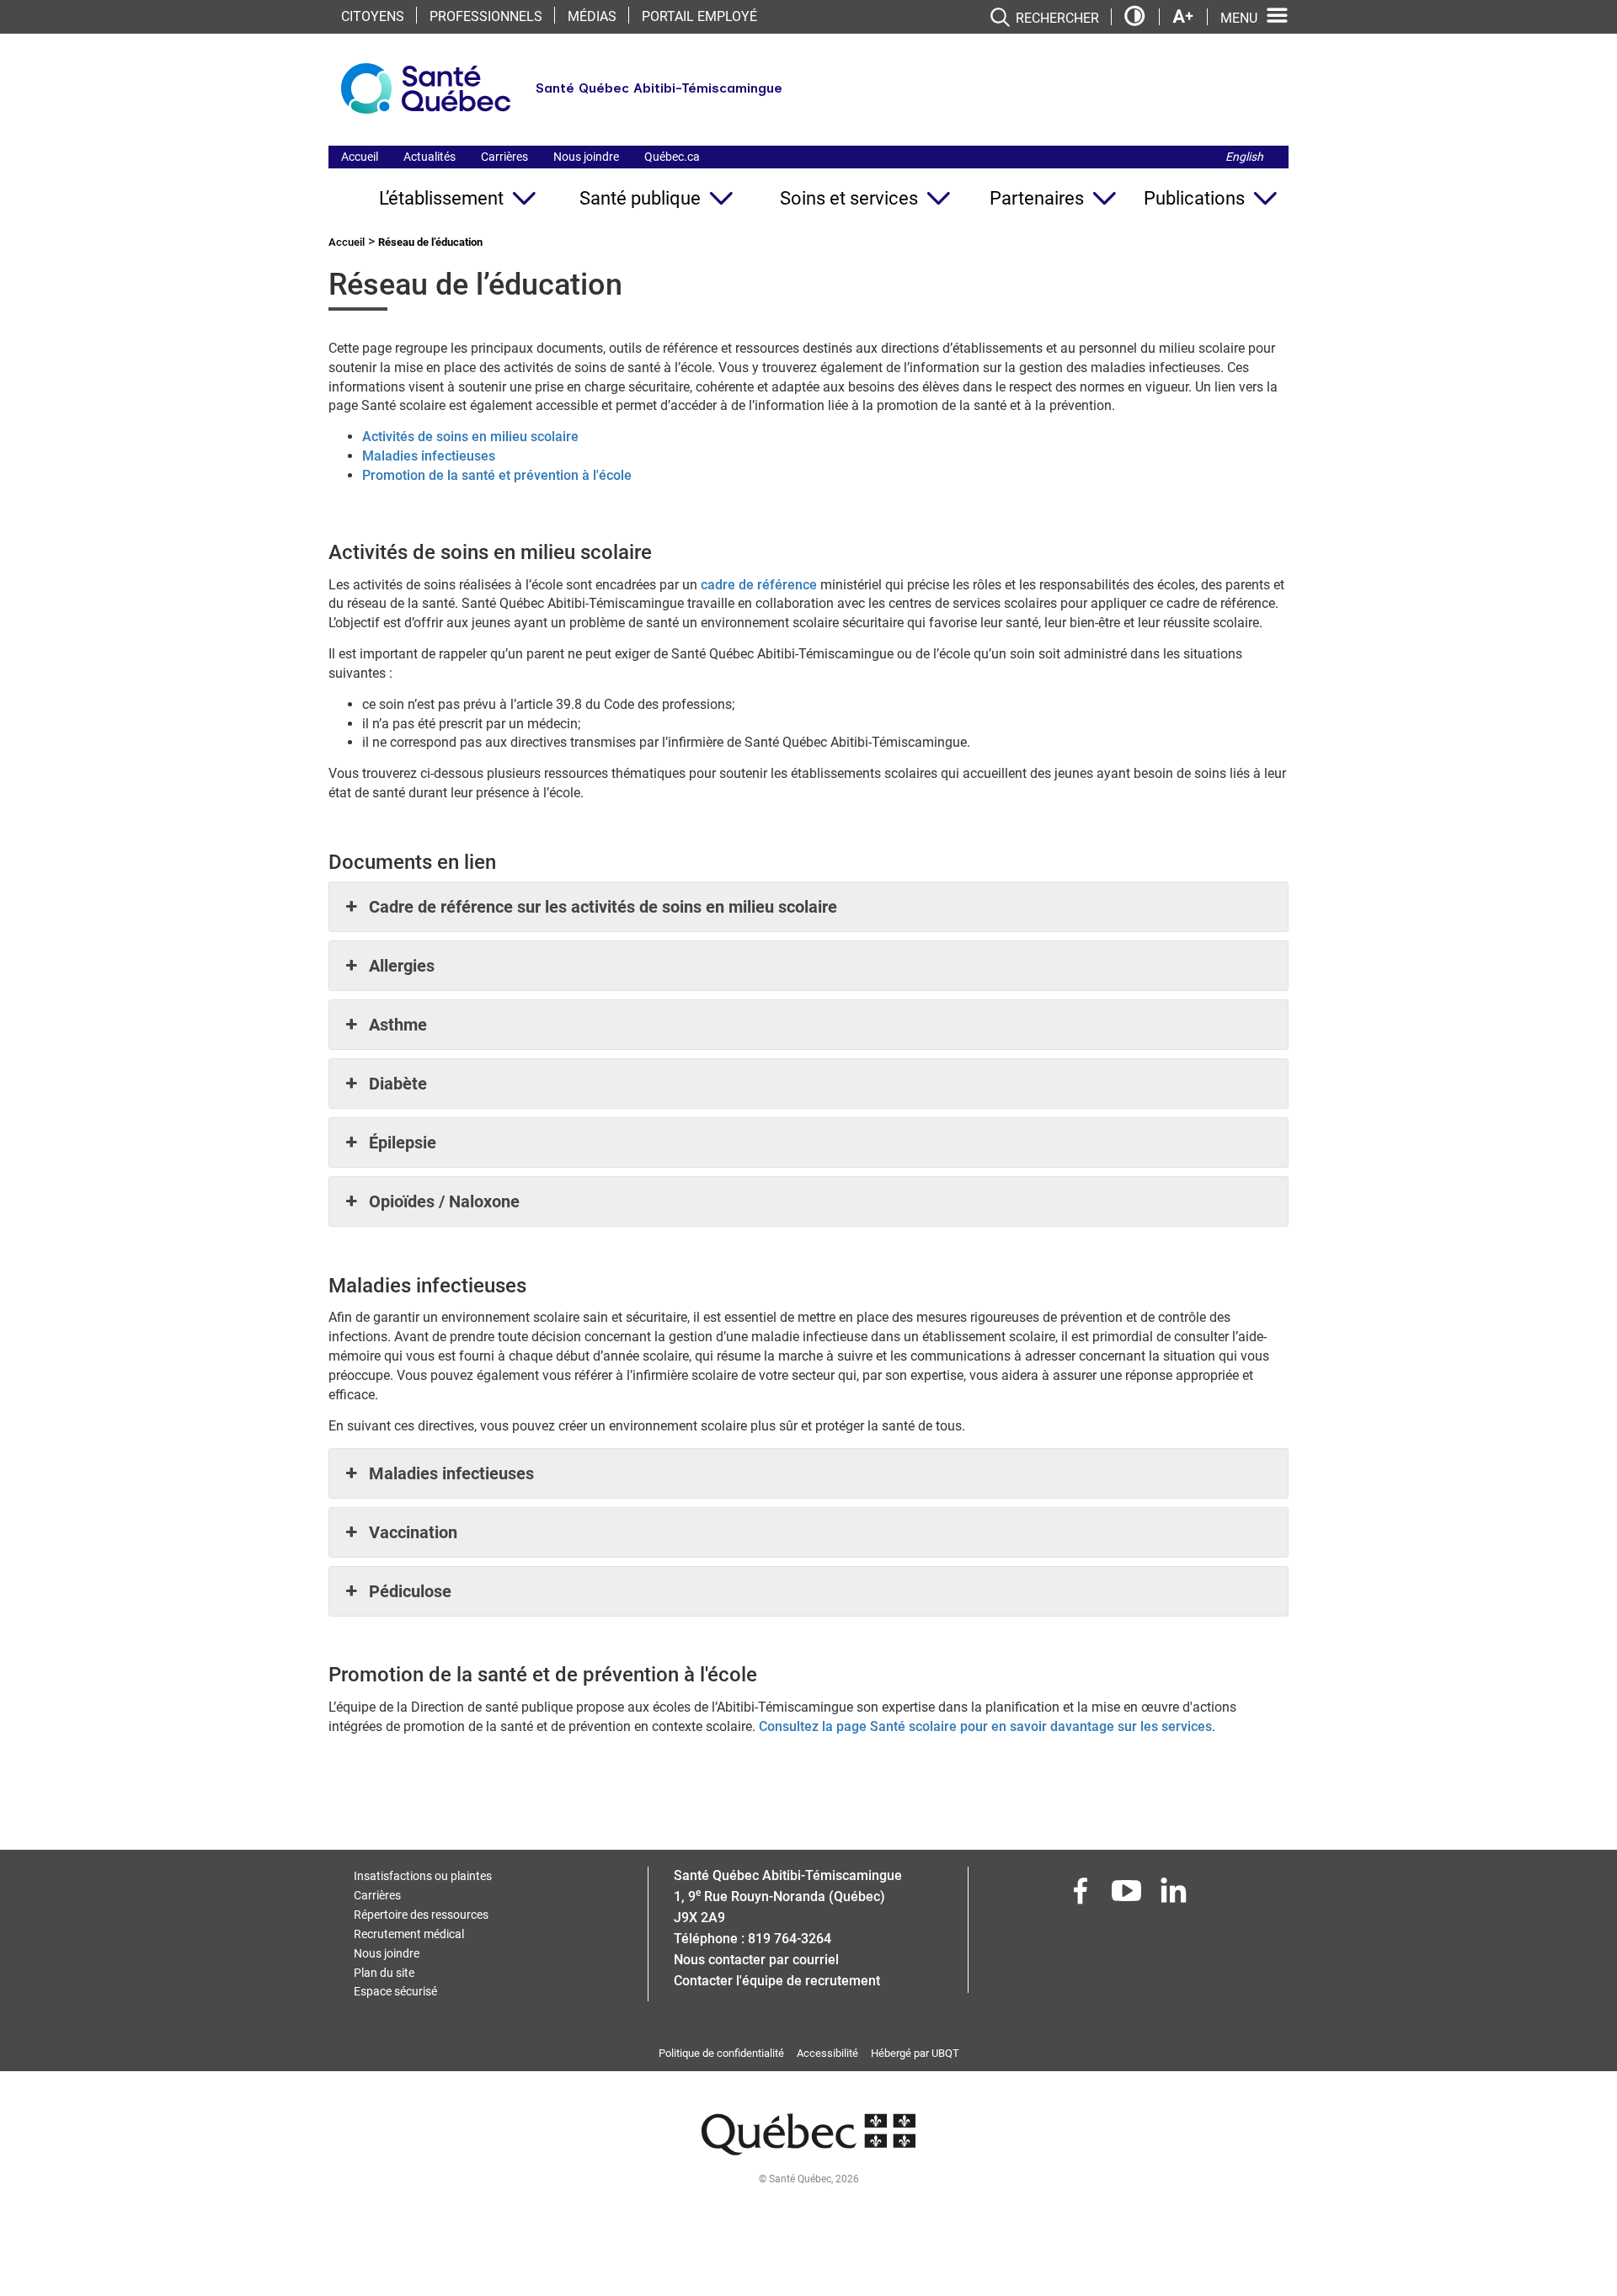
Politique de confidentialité (721, 2053)
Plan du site (384, 1973)
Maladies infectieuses (429, 456)
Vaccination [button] (413, 1532)
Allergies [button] (402, 966)
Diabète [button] (398, 1084)
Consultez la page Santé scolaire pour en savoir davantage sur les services (985, 1726)
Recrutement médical (409, 1934)
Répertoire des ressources (421, 1915)
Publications (1194, 198)
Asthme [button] (398, 1025)
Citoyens (373, 16)
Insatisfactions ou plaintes (423, 1876)
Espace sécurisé (395, 1991)
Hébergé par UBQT (915, 2053)
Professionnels (486, 16)
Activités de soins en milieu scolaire (470, 437)
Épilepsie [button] (403, 1143)
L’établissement (441, 198)
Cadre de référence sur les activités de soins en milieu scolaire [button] (603, 907)
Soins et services (849, 198)
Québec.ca (672, 157)
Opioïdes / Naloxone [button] (444, 1201)
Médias (592, 16)
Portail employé (699, 16)
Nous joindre (586, 157)
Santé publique (640, 198)
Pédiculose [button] (410, 1591)
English (1244, 157)
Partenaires (1037, 198)
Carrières (504, 157)
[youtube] (1129, 1896)
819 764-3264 (790, 1939)
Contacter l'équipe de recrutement (777, 1981)
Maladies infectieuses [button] (451, 1473)
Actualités (430, 157)
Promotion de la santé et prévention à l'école (497, 475)
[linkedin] (1175, 1896)
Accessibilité (827, 2053)
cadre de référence (759, 585)
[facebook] (1082, 1896)
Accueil (360, 157)
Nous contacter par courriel (756, 1960)
